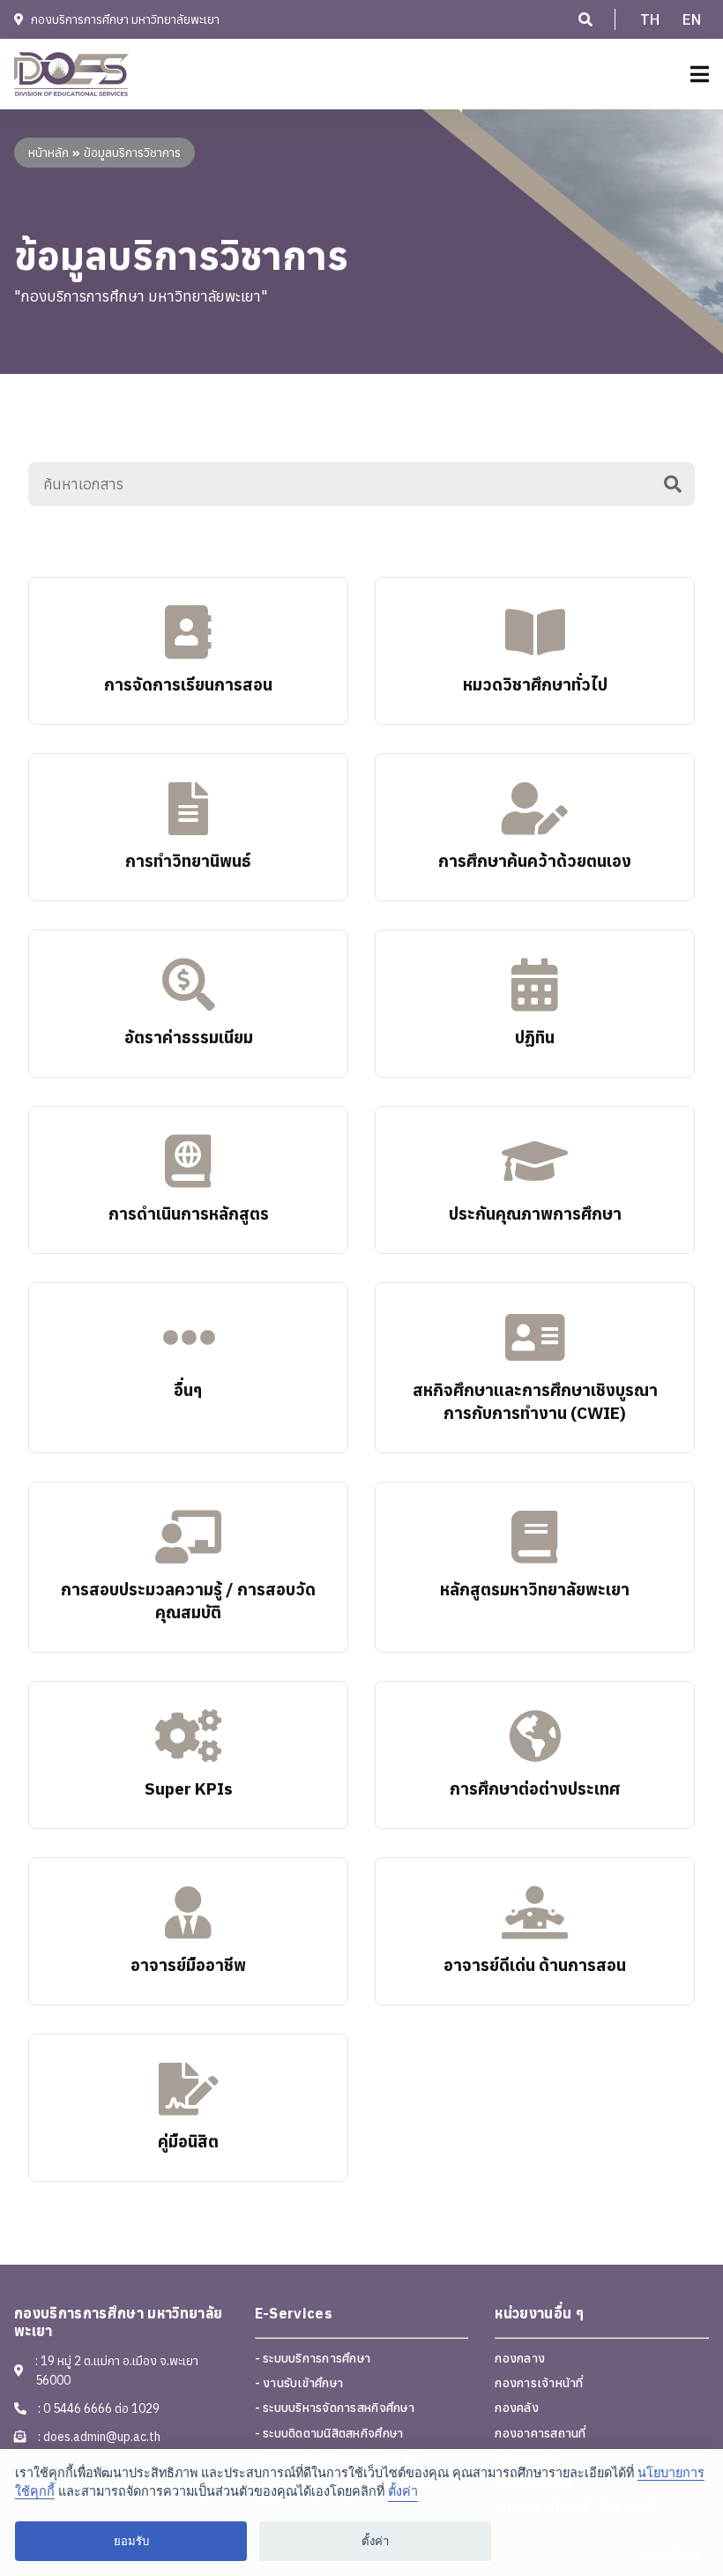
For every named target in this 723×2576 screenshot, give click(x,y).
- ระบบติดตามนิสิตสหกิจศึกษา (329, 2433)
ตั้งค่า (403, 2491)
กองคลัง (517, 2408)
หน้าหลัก (48, 153)
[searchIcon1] (585, 19)
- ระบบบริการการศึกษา (313, 2358)
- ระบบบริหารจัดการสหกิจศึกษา (335, 2408)
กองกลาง (520, 2358)
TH (650, 19)
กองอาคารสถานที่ (540, 2433)
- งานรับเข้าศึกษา (299, 2383)
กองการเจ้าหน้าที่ (539, 2383)
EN (692, 19)
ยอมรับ (131, 2541)
